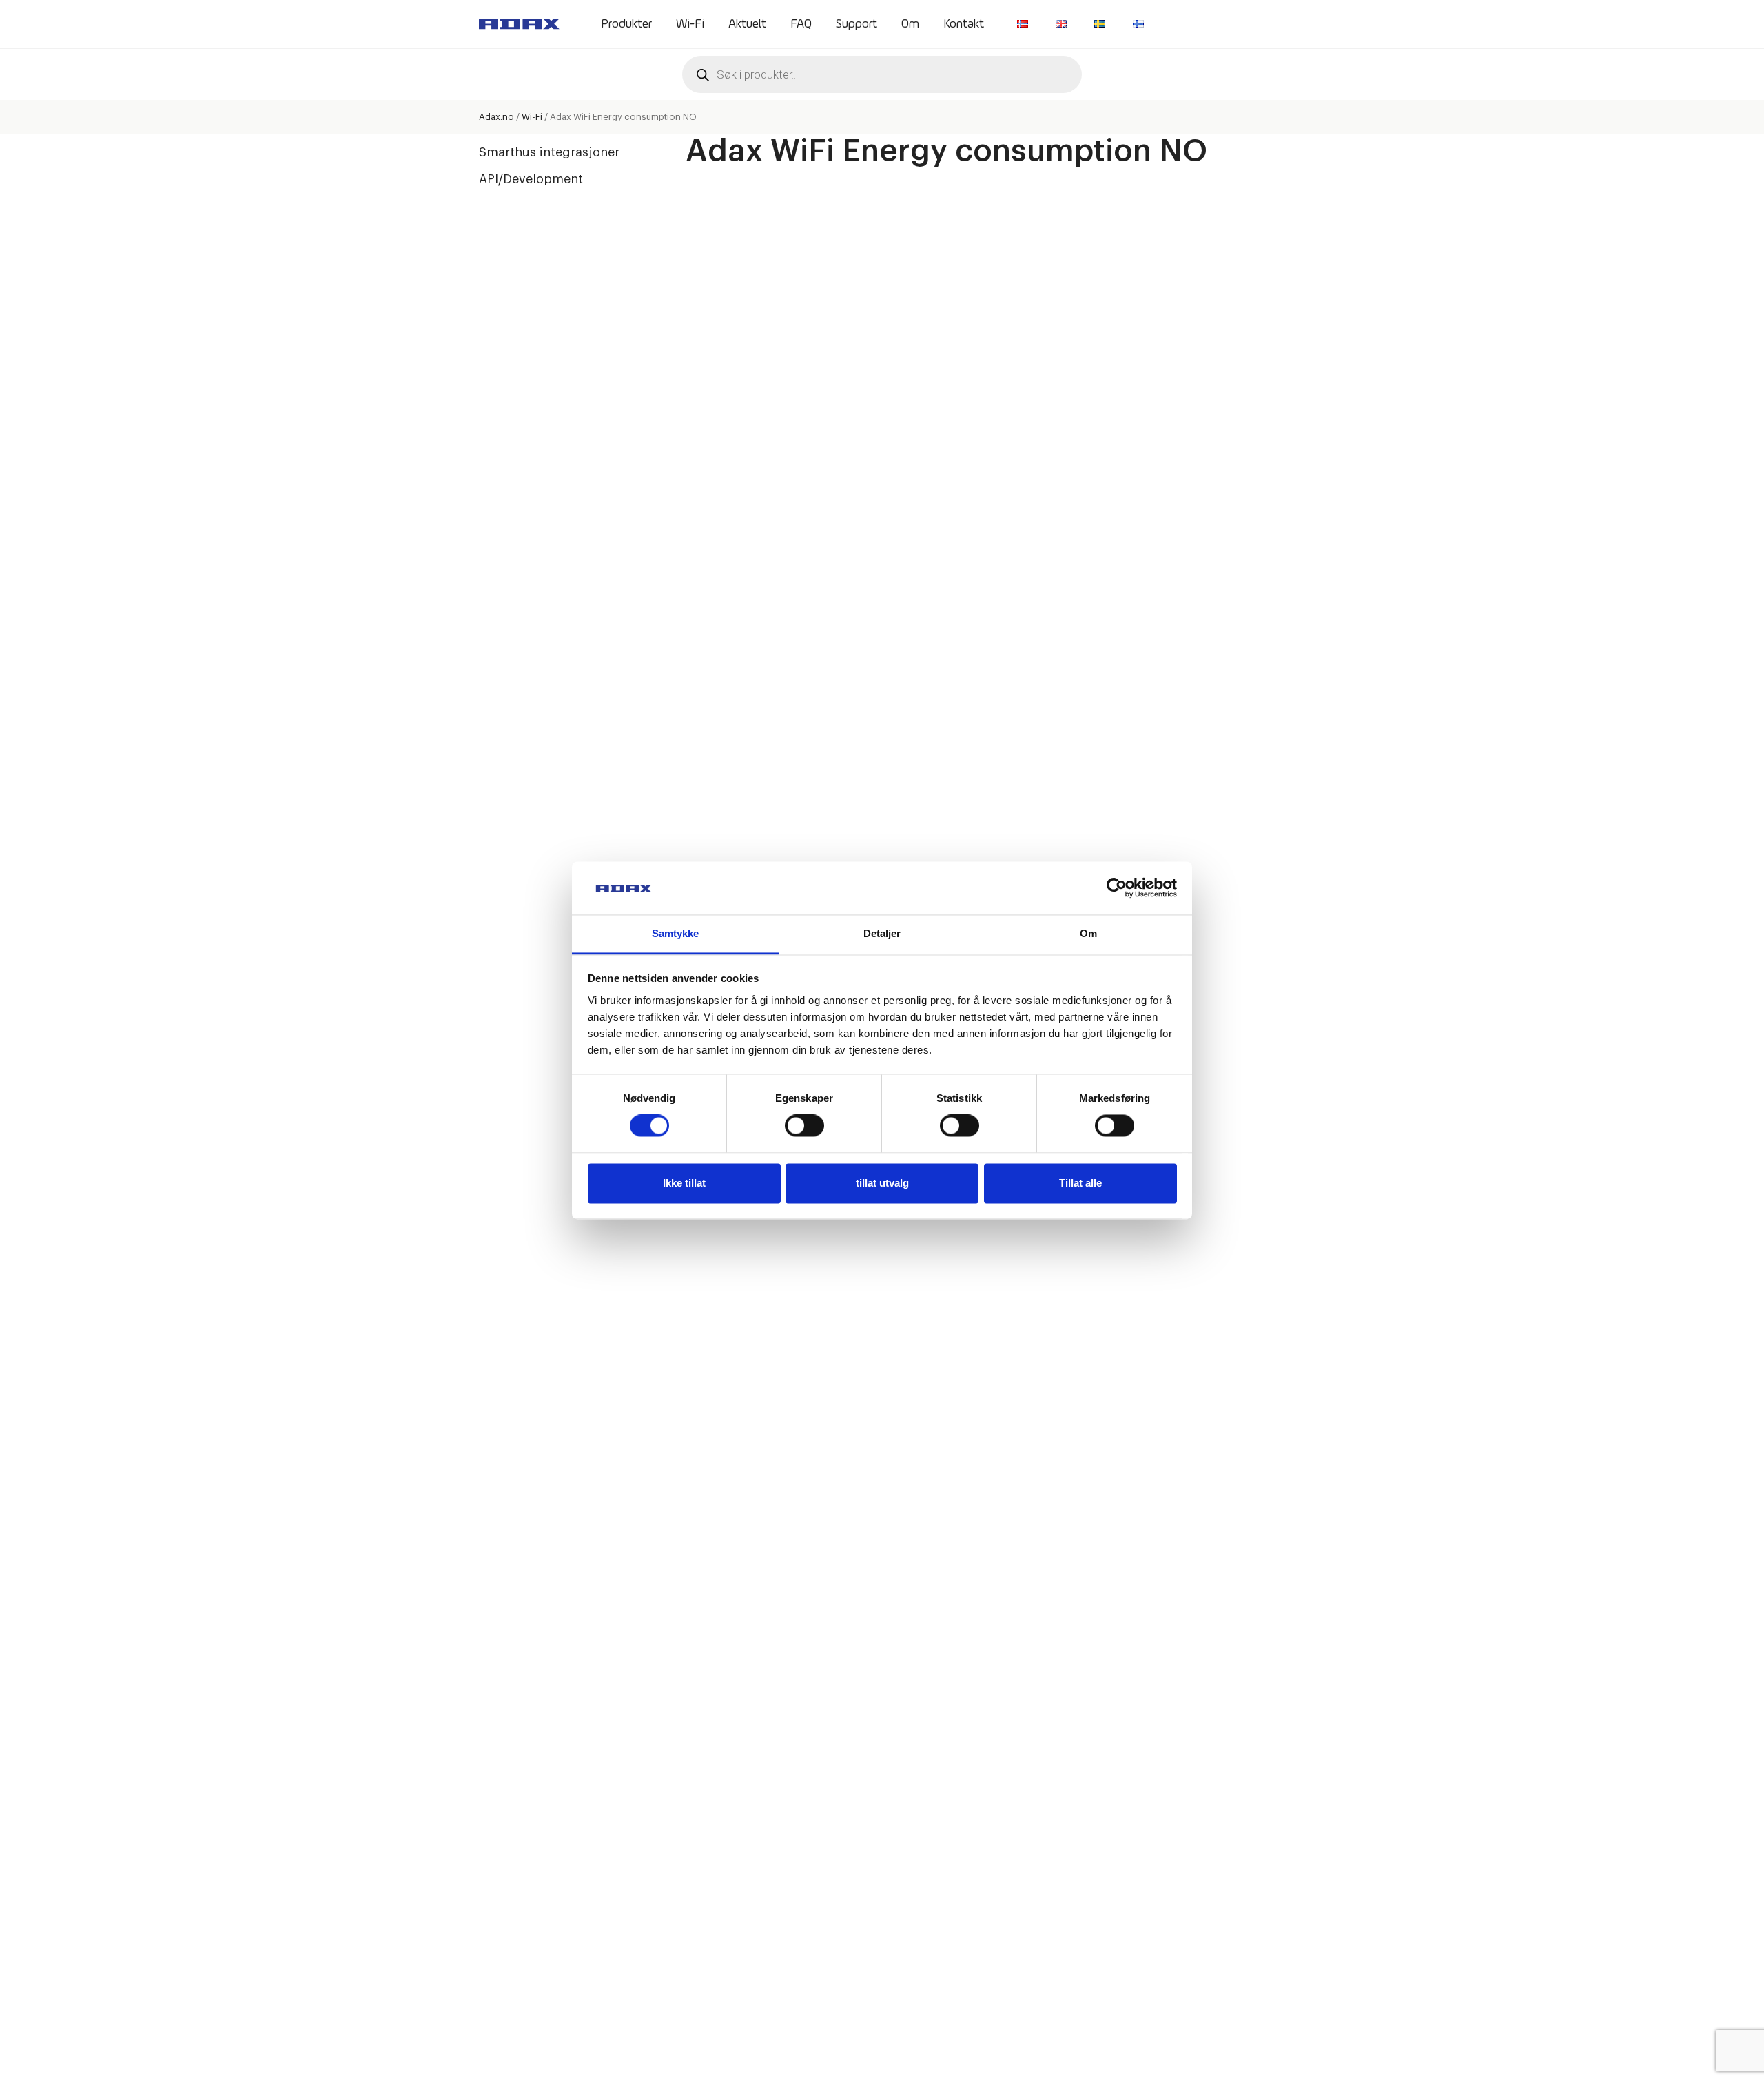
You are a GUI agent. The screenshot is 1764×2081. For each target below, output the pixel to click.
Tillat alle (1080, 1183)
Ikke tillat (684, 1183)
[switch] (804, 1126)
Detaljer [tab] (882, 933)
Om (910, 24)
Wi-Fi (690, 24)
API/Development (531, 179)
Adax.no (496, 117)
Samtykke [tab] (676, 933)
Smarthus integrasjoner (549, 152)
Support (857, 24)
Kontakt (964, 24)
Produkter (626, 24)
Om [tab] (1088, 933)
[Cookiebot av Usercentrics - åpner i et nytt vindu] (1117, 888)
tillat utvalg (882, 1183)
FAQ (801, 24)
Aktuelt (747, 24)
